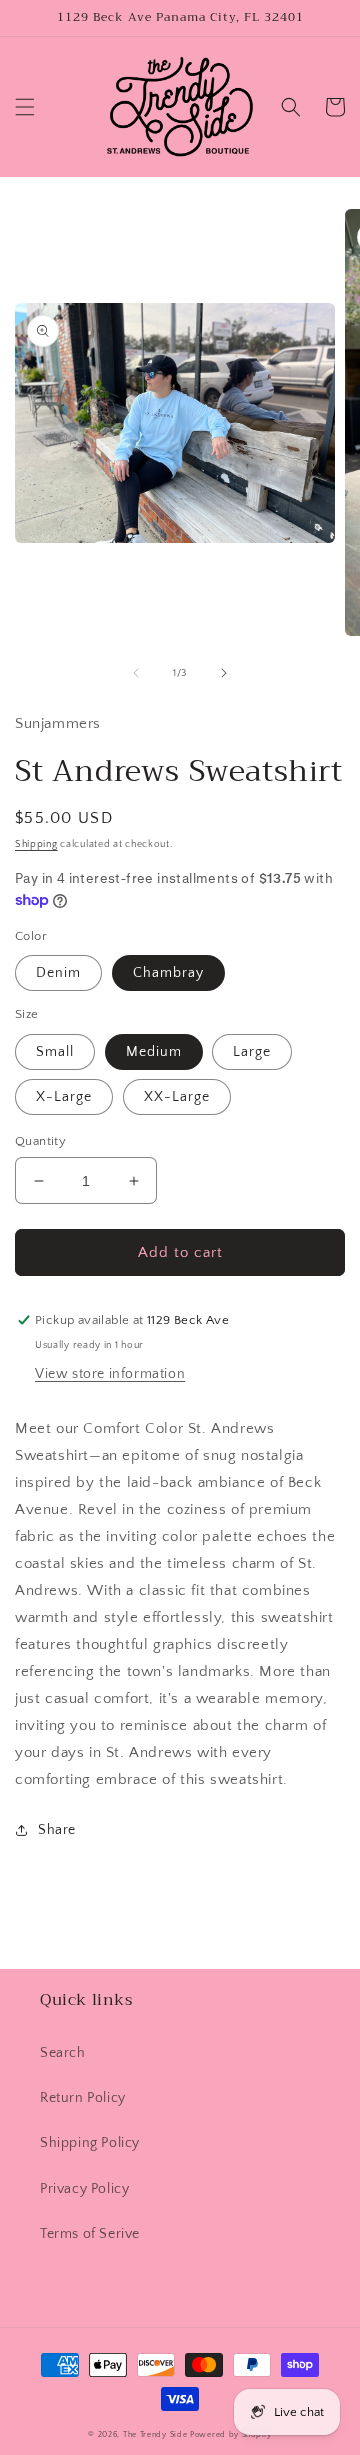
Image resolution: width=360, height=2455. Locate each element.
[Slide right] (224, 673)
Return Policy (83, 2098)
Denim (58, 973)
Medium (154, 1052)
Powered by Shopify (231, 2434)
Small (55, 1052)
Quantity (40, 1141)
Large (252, 1052)
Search (63, 2053)
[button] (25, 107)
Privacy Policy (84, 2189)
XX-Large (177, 1097)
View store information (110, 1374)
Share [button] (57, 1830)
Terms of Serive (90, 2234)
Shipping (36, 844)
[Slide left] (136, 673)
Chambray (168, 973)
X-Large (64, 1097)
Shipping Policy (90, 2143)
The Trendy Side (155, 2434)
